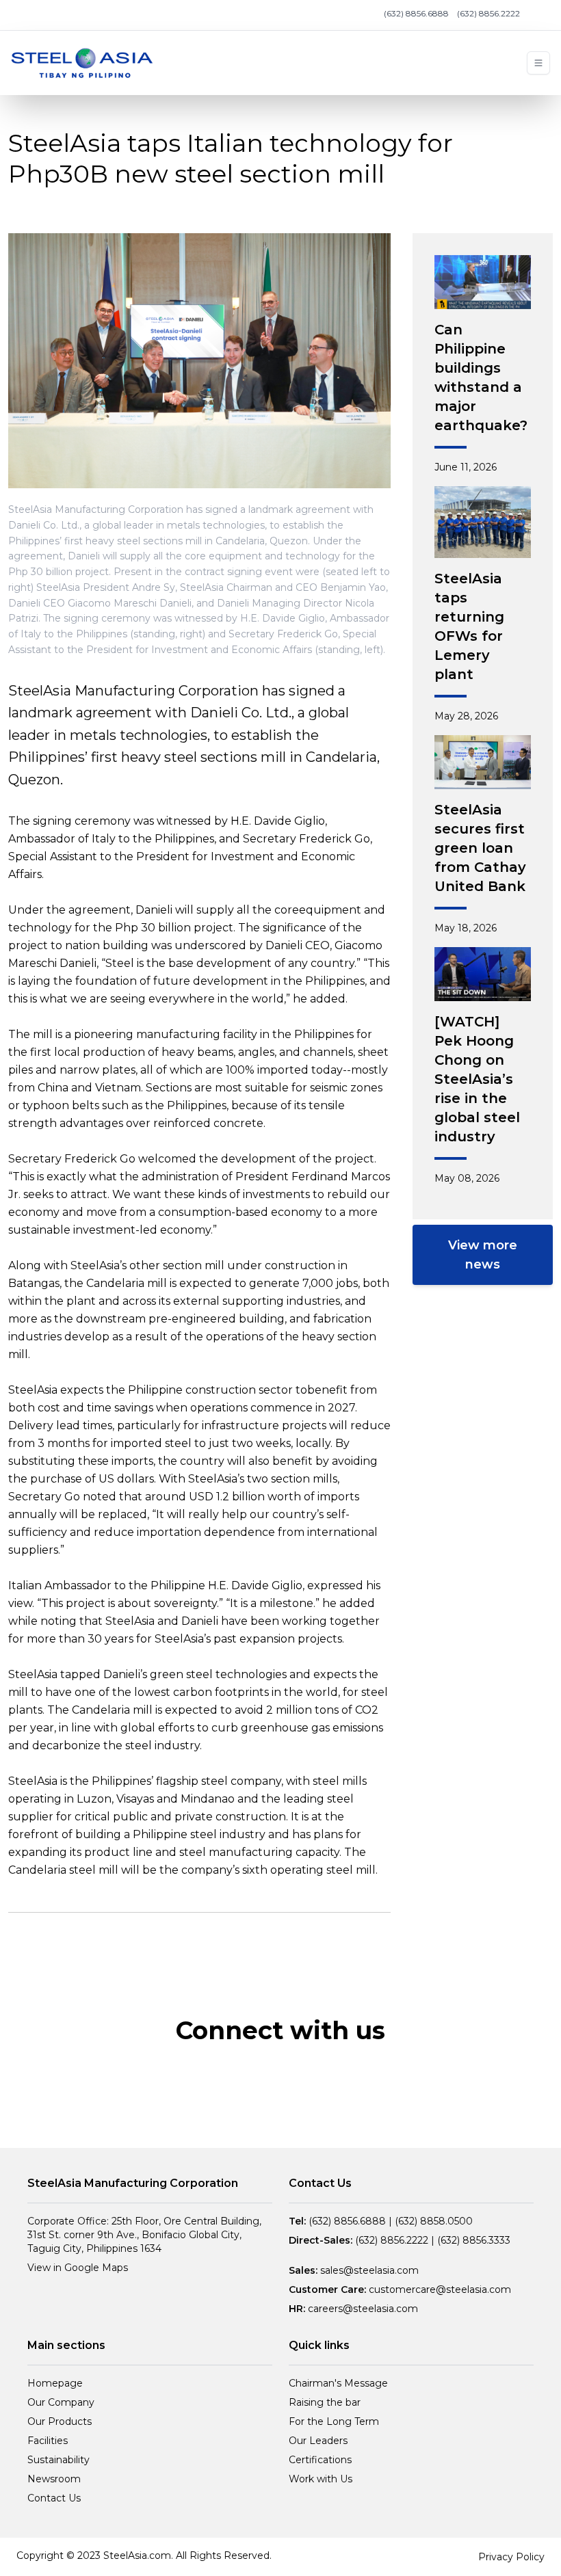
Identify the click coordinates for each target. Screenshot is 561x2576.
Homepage (55, 2383)
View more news (483, 1255)
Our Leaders (318, 2441)
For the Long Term (334, 2421)
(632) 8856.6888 (416, 13)
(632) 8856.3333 (474, 2240)
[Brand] (82, 63)
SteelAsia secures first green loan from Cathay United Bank (480, 848)
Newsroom (54, 2479)
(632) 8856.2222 (488, 13)
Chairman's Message (338, 2383)
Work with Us (321, 2479)
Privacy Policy (511, 2557)
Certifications (320, 2460)
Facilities (48, 2441)
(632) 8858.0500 (434, 2221)
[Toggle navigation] (538, 63)
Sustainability (58, 2460)
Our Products (60, 2421)
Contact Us (54, 2498)
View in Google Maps (78, 2268)
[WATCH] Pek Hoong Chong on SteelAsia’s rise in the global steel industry (477, 1079)
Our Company (61, 2402)
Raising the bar (325, 2402)
